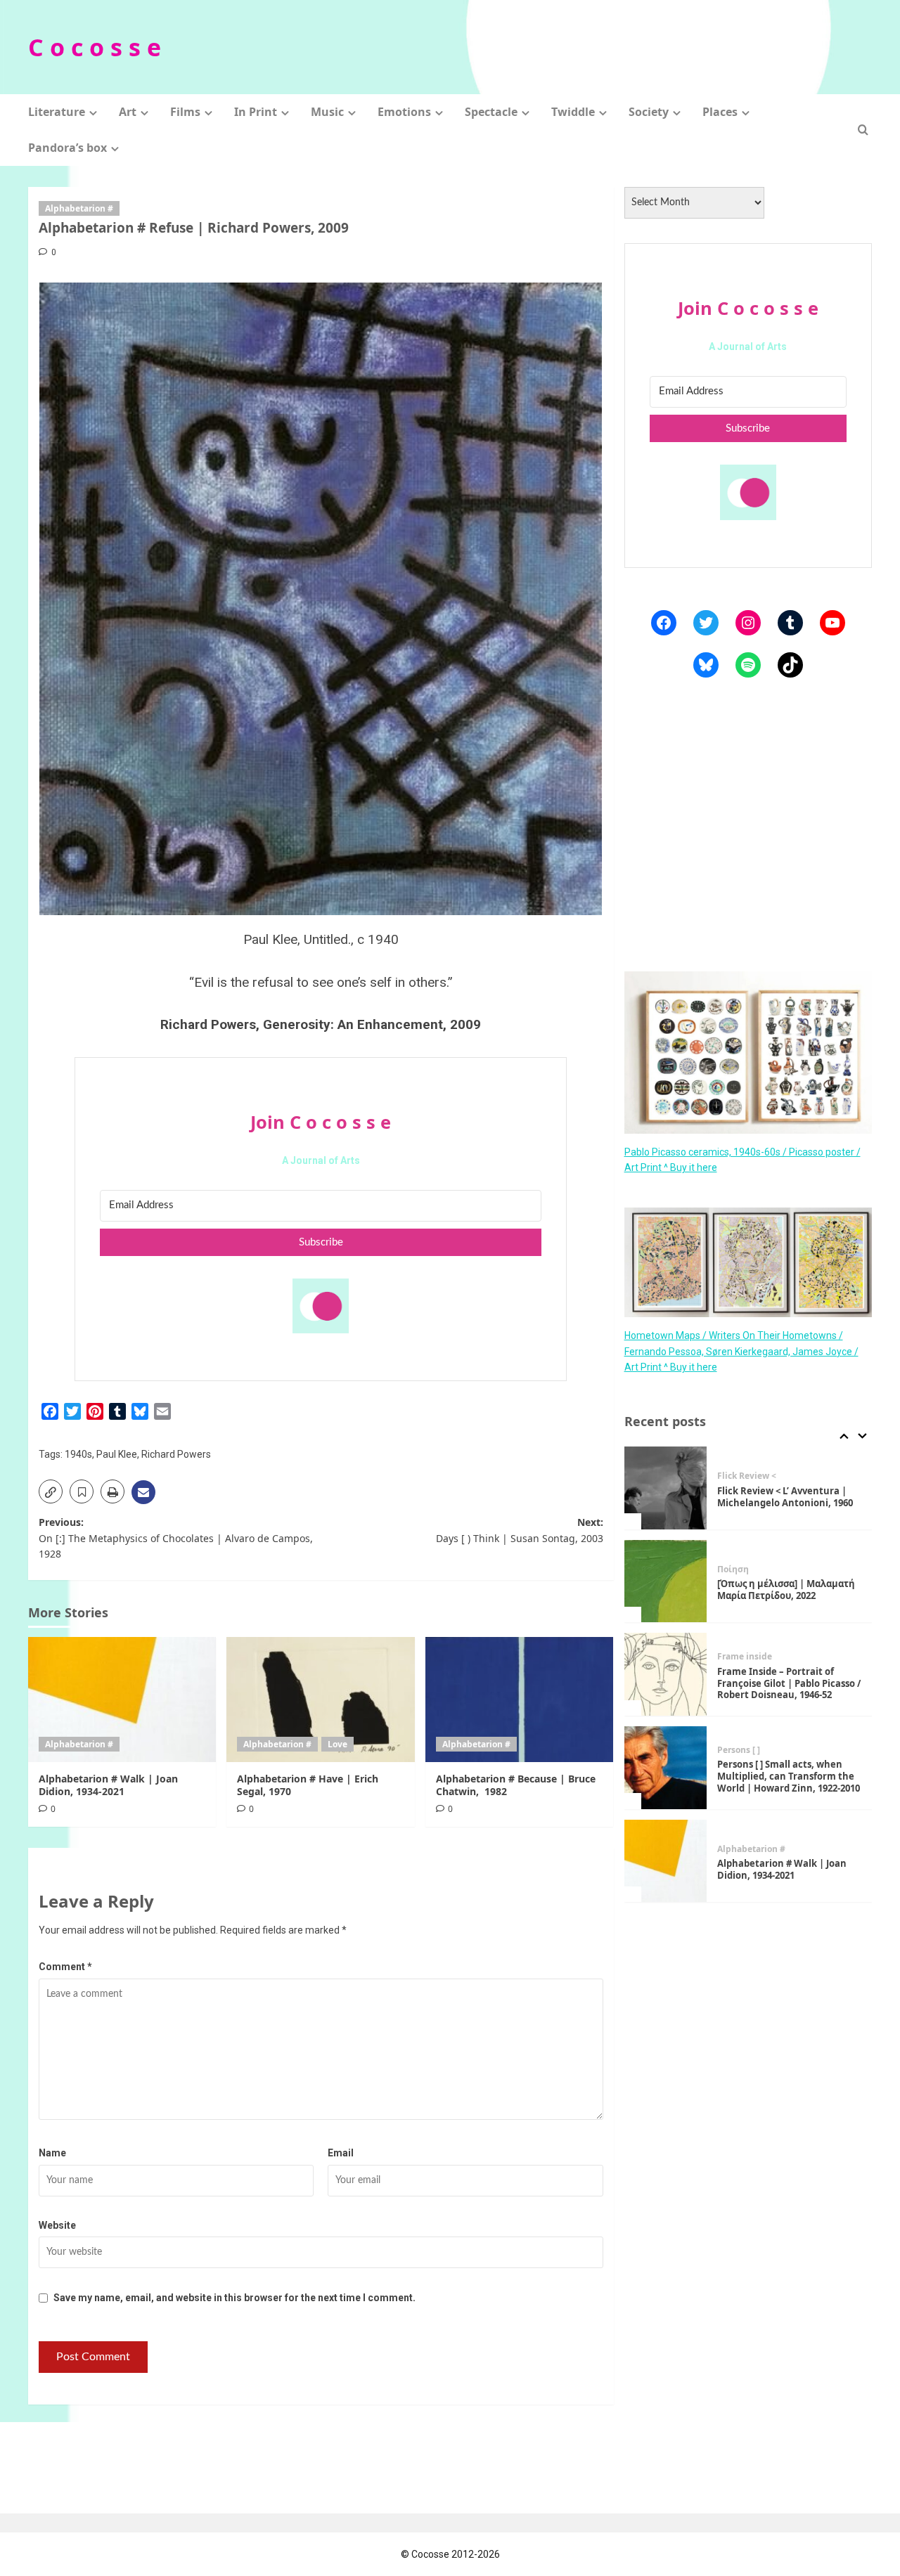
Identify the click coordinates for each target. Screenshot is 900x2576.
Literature (57, 112)
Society (649, 112)
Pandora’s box (67, 148)
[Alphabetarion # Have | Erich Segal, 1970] (320, 1700)
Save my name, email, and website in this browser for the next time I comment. (234, 2298)
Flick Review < (747, 1476)
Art (128, 112)
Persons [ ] (739, 1750)
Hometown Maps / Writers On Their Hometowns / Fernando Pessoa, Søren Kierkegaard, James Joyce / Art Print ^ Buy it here (741, 1351)
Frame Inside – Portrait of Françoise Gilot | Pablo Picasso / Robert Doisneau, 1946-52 (789, 1683)
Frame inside (745, 1657)
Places (720, 112)
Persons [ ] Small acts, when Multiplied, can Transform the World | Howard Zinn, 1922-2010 (789, 1776)
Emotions (404, 112)
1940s (78, 1454)
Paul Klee (117, 1454)
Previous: (176, 1538)
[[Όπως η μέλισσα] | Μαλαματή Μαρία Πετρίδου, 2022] (666, 1581)
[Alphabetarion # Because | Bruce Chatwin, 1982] (519, 1700)
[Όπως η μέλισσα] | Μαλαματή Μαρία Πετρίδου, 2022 (786, 1590)
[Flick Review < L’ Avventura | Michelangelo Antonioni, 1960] (666, 1488)
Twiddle (573, 112)
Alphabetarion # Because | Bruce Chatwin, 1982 (516, 1785)
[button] (863, 130)
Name (52, 2153)
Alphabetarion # (79, 208)
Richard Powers (176, 1454)
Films (185, 112)
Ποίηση (733, 1569)
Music (327, 112)
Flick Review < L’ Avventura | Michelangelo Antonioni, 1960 (785, 1497)
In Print (256, 112)
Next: (519, 1530)
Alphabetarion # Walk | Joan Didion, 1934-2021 (108, 1785)
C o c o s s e (95, 47)
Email (341, 2153)
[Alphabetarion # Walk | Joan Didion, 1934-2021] (122, 1700)
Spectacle (491, 112)
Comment (65, 1967)
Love (337, 1744)
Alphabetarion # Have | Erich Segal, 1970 (308, 1785)
